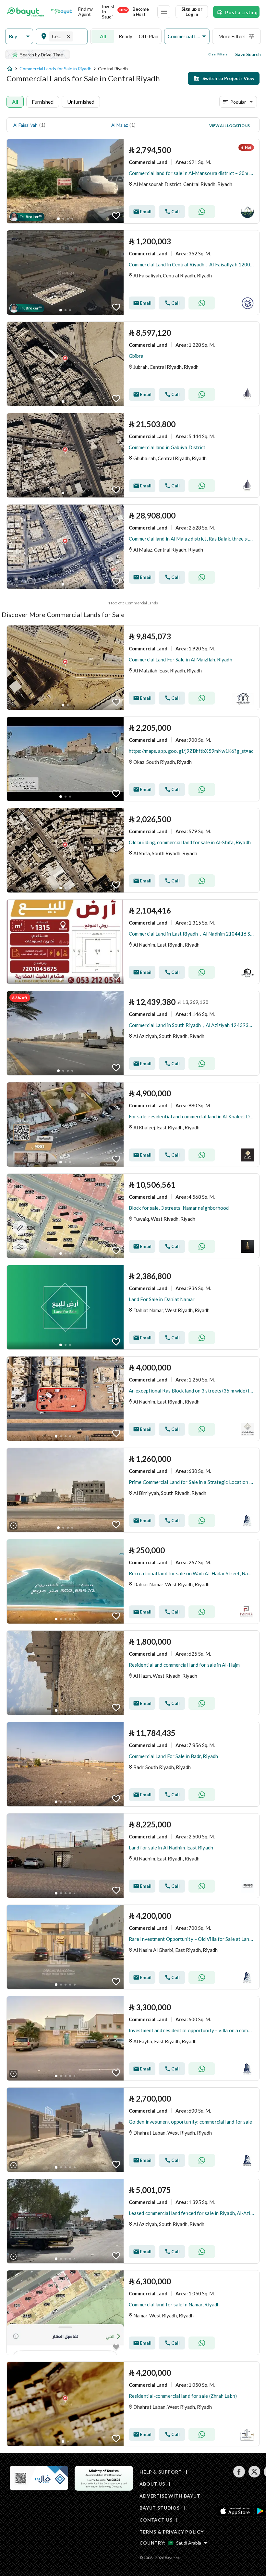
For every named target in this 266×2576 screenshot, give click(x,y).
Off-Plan (149, 36)
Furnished (43, 102)
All (103, 36)
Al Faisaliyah (25, 125)
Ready (126, 36)
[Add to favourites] (116, 216)
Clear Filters (218, 54)
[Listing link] (133, 181)
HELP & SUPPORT (161, 2472)
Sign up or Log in (192, 12)
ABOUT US (152, 2484)
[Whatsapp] (202, 212)
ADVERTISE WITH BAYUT (170, 2496)
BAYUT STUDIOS (160, 2508)
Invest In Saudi (115, 12)
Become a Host (141, 12)
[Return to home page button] (25, 12)
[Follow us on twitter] (254, 2476)
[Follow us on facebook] (239, 2476)
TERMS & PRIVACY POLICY (171, 2532)
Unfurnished (81, 102)
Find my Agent (85, 12)
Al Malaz (120, 125)
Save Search (248, 54)
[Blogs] (61, 12)
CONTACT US (156, 2520)
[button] (19, 36)
